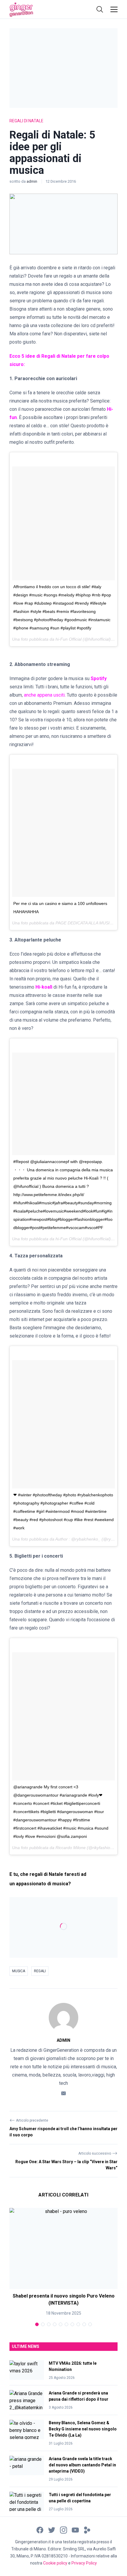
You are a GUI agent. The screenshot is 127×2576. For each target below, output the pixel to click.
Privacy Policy (84, 2563)
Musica (19, 1971)
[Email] (63, 2093)
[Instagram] (63, 2530)
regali (40, 1971)
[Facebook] (40, 2530)
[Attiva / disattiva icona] (100, 9)
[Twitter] (52, 2530)
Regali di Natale (26, 121)
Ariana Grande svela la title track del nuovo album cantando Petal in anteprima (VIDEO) (82, 2465)
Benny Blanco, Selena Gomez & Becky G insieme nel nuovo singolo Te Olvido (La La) (83, 2429)
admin (32, 181)
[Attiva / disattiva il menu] (114, 9)
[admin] (63, 2018)
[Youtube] (75, 2530)
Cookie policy (55, 2563)
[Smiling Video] (87, 2530)
